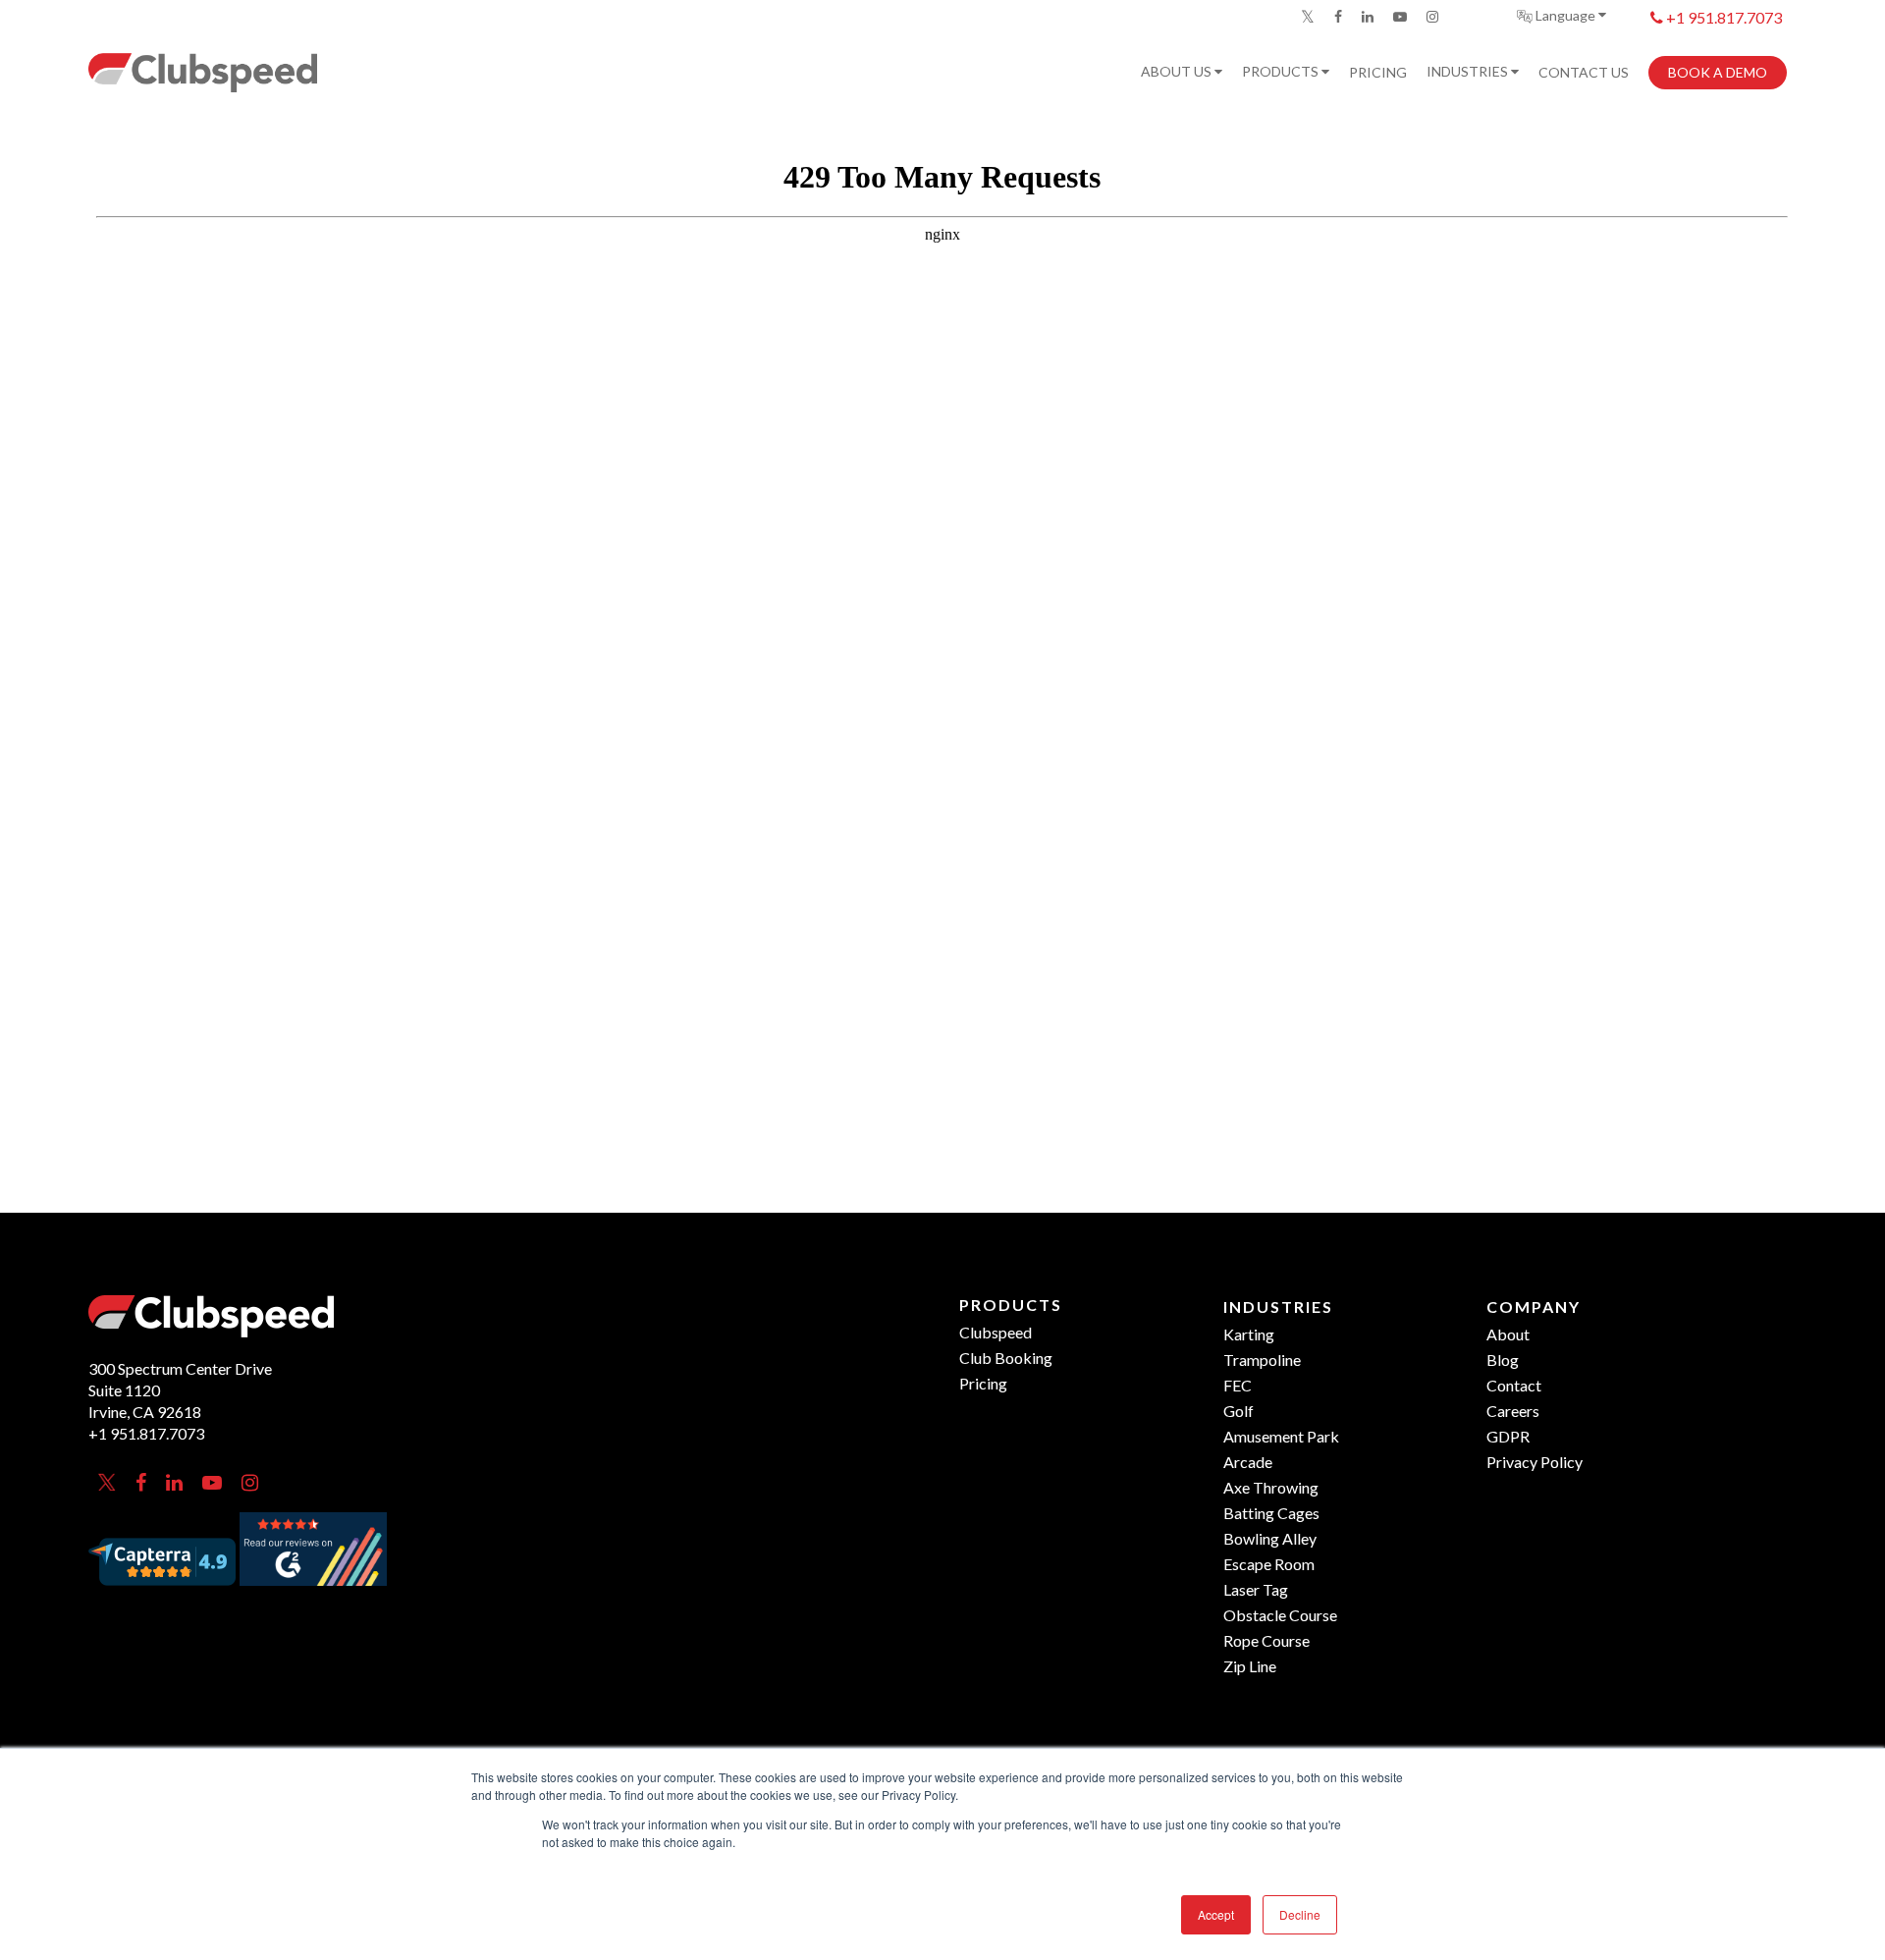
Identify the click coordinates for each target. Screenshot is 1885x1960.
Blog (1503, 1360)
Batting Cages (1271, 1513)
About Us (1178, 72)
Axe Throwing (1271, 1487)
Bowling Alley (1270, 1538)
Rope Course (1266, 1640)
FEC (1238, 1385)
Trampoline (1262, 1360)
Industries (1469, 72)
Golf (1239, 1411)
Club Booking (1006, 1358)
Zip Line (1250, 1666)
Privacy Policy (1535, 1462)
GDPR (1508, 1436)
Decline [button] (1300, 1914)
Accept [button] (1216, 1914)
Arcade (1248, 1462)
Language (1565, 15)
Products (1282, 72)
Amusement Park (1281, 1436)
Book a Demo (1718, 73)
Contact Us (1584, 73)
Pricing (1378, 73)
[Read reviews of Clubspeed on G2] (313, 1592)
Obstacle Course (1280, 1615)
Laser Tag (1256, 1589)
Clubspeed (996, 1332)
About (1508, 1334)
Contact (1514, 1385)
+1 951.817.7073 (1723, 17)
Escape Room (1269, 1564)
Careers (1513, 1411)
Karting (1249, 1334)
